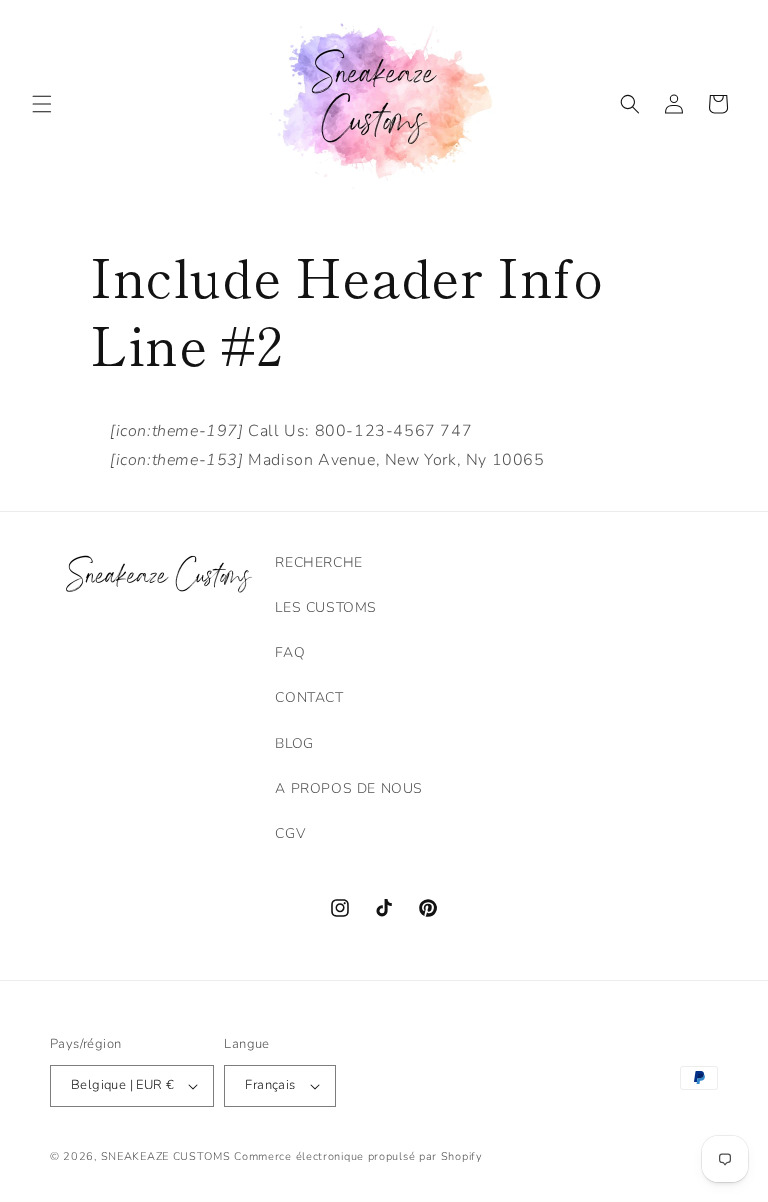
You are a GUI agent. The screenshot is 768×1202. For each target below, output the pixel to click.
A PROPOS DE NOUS (349, 788)
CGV (290, 833)
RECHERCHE (318, 562)
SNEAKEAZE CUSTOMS (166, 1156)
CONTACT (309, 697)
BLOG (294, 743)
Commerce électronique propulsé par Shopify (358, 1156)
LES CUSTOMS (326, 607)
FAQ (290, 652)
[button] (42, 104)
